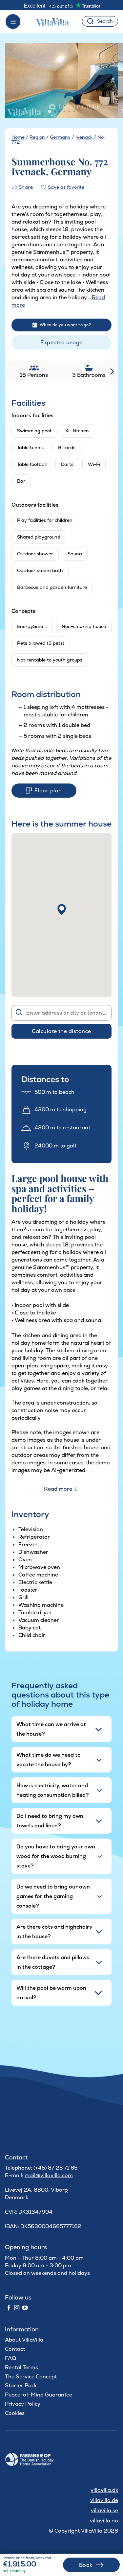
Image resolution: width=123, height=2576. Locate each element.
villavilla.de (104, 2500)
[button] (62, 909)
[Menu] (13, 22)
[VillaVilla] (55, 21)
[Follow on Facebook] (9, 2308)
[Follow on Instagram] (17, 2308)
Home (18, 137)
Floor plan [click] (48, 791)
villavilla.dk (104, 2490)
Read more (58, 1489)
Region (37, 137)
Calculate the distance (61, 1031)
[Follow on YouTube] (25, 2308)
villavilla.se (104, 2510)
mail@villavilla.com (49, 2175)
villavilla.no (104, 2521)
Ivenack (84, 137)
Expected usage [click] (61, 342)
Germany (60, 137)
